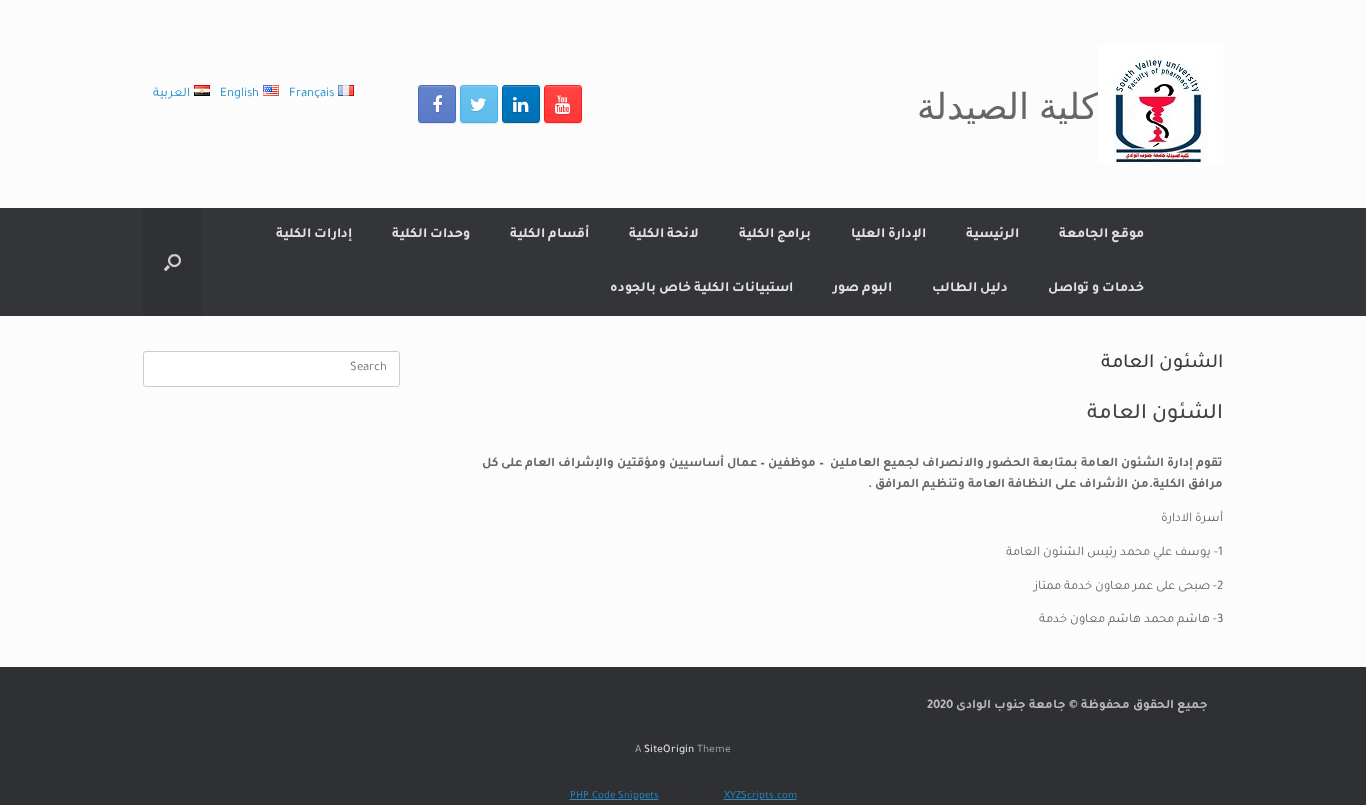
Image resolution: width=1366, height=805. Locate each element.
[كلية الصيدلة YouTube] (563, 104)
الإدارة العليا (888, 235)
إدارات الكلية (314, 235)
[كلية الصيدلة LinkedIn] (521, 104)
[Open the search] (172, 262)
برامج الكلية (775, 235)
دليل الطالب (970, 289)
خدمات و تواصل (1096, 289)
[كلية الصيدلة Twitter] (479, 104)
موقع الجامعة (1101, 235)
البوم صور (862, 289)
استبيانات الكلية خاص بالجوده (701, 289)
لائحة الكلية (664, 235)
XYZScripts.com (760, 796)
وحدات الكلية (431, 235)
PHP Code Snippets (614, 796)
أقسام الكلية (549, 235)
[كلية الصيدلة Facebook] (437, 104)
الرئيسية (992, 235)
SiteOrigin (669, 750)
